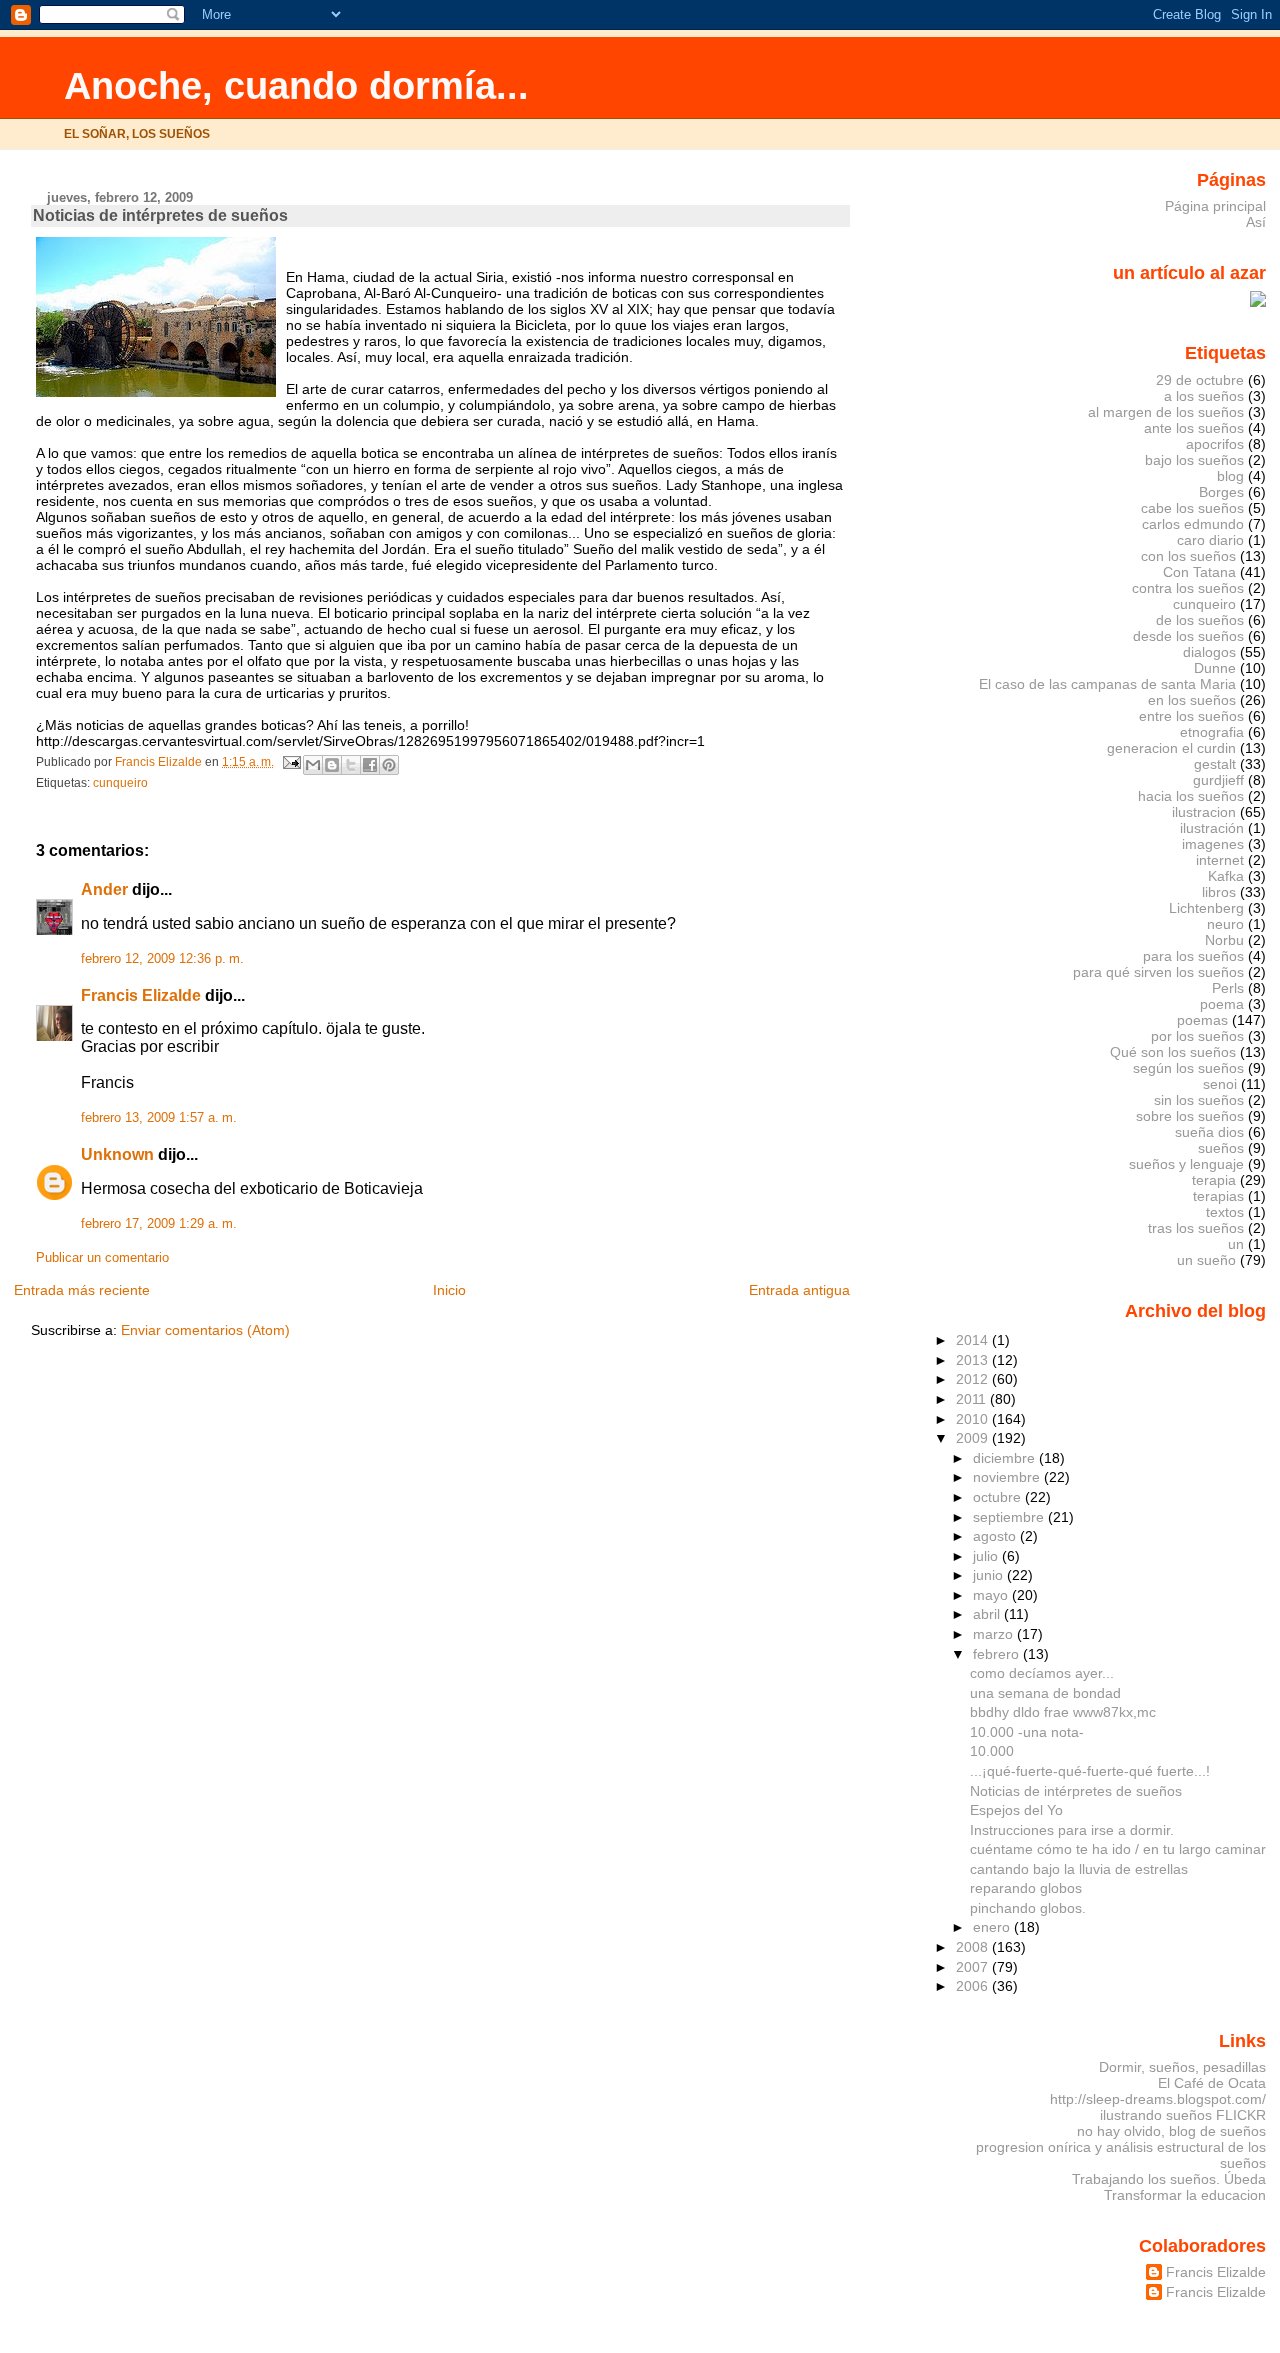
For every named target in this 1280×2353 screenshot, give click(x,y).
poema (1222, 1004)
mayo (992, 1595)
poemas (1202, 1020)
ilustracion (1204, 812)
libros (1219, 892)
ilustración (1212, 828)
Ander (104, 889)
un (1236, 1244)
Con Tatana (1199, 572)
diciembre (1006, 1458)
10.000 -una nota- (1027, 1732)
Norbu (1224, 940)
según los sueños (1188, 1068)
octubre (999, 1497)
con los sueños (1188, 556)
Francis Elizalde (141, 995)
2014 (974, 1340)
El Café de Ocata (1212, 2083)
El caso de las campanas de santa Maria (1107, 684)
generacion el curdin (1171, 748)
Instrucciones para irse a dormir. (1072, 1830)
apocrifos (1215, 444)
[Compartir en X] (351, 765)
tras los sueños (1196, 1228)
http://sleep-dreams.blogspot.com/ (1158, 2099)
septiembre (1010, 1517)
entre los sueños (1191, 716)
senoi (1220, 1084)
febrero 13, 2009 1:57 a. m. (159, 1118)
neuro (1225, 924)
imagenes (1213, 844)
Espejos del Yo (1016, 1810)
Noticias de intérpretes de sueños (1076, 1791)
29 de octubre (1200, 380)
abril (988, 1614)
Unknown (117, 1154)
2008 (974, 1947)
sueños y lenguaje (1186, 1164)
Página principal (1215, 206)
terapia (1214, 1180)
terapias (1218, 1196)
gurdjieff (1218, 780)
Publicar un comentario (102, 1258)
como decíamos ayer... (1042, 1673)
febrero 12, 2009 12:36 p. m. (162, 959)
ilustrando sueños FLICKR (1183, 2115)
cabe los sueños (1192, 508)
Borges (1221, 492)
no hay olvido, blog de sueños (1171, 2131)
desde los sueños (1188, 636)
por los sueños (1197, 1036)
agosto (996, 1536)
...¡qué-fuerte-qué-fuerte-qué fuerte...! (1090, 1771)
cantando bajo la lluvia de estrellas (1079, 1869)
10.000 (992, 1751)
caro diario (1210, 540)
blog (1230, 476)
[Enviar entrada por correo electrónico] (290, 762)
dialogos (1209, 652)
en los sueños (1192, 700)
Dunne (1215, 668)
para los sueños (1193, 956)
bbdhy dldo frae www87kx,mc (1063, 1712)
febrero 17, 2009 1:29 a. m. (159, 1224)
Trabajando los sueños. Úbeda (1169, 2179)
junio (990, 1575)
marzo (995, 1634)
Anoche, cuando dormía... (296, 85)
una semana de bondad (1045, 1693)
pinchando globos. (1028, 1908)
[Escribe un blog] (332, 765)
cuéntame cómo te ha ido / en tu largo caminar (1118, 1849)
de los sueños (1200, 620)
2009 (974, 1438)
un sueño (1206, 1260)
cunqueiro (120, 783)
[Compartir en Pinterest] (389, 765)
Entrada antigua (799, 1290)
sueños (1221, 1148)
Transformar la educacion (1185, 2195)
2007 (974, 1967)
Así (1256, 222)
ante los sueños (1194, 428)
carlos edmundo (1193, 524)
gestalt (1215, 764)
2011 (973, 1399)
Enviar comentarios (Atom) (205, 1330)
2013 (974, 1360)
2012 (974, 1379)
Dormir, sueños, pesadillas (1182, 2067)
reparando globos (1026, 1888)
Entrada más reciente (82, 1290)
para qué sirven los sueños (1158, 972)
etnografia (1212, 732)
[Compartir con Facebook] (370, 765)
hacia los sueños (1191, 796)
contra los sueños (1188, 588)
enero (993, 1927)
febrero (998, 1654)
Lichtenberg (1206, 908)
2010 (974, 1419)
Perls (1228, 988)
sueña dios (1209, 1132)
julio (987, 1556)
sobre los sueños (1190, 1116)
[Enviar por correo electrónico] (313, 765)
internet (1220, 860)
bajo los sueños (1194, 460)
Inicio (449, 1290)
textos (1225, 1212)
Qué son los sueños (1173, 1052)
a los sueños (1204, 396)
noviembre (1008, 1477)
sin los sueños (1199, 1100)
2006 (974, 1986)
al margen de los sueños (1166, 412)
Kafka (1226, 876)
